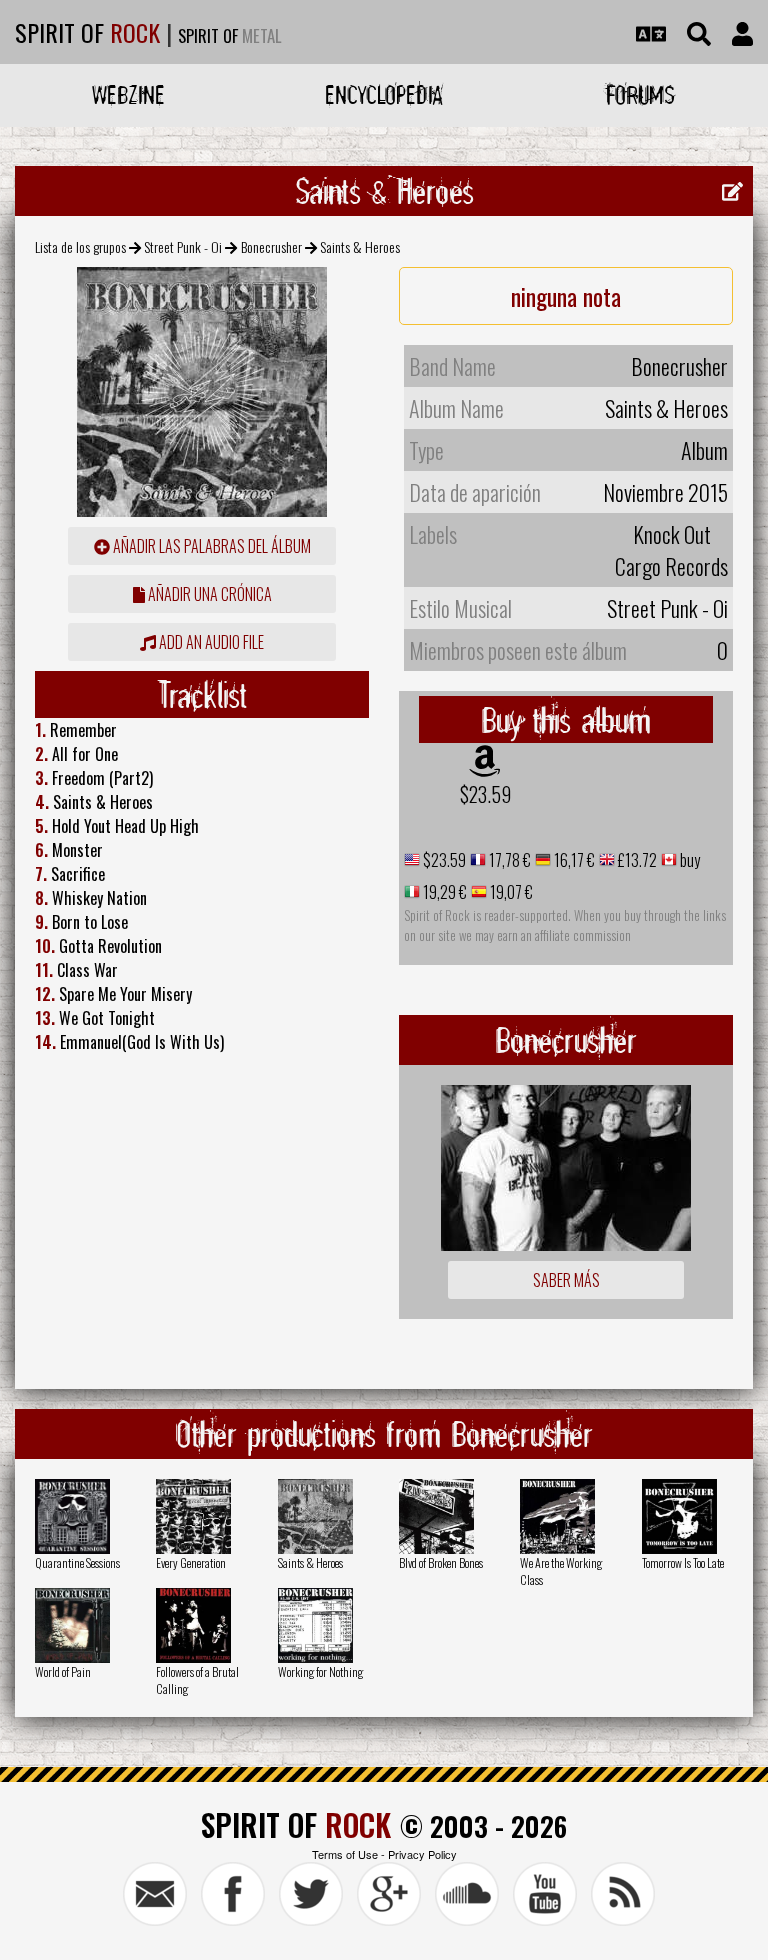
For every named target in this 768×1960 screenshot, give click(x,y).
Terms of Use (345, 1854)
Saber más (566, 1280)
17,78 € (508, 860)
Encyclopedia (384, 94)
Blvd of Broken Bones (441, 1562)
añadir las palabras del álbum (210, 546)
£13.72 (636, 860)
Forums (640, 94)
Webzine (128, 94)
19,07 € (510, 892)
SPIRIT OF (87, 32)
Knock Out (672, 534)
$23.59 (485, 794)
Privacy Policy (422, 1854)
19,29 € (443, 892)
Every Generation (191, 1562)
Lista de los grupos (80, 246)
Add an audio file (210, 642)
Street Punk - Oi (183, 246)
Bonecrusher (271, 246)
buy (688, 860)
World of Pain (63, 1671)
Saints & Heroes (310, 1562)
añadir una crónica (208, 594)
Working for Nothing (320, 1671)
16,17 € (573, 860)
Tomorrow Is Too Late (683, 1562)
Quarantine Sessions (77, 1562)
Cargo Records (671, 566)
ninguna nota (566, 296)
